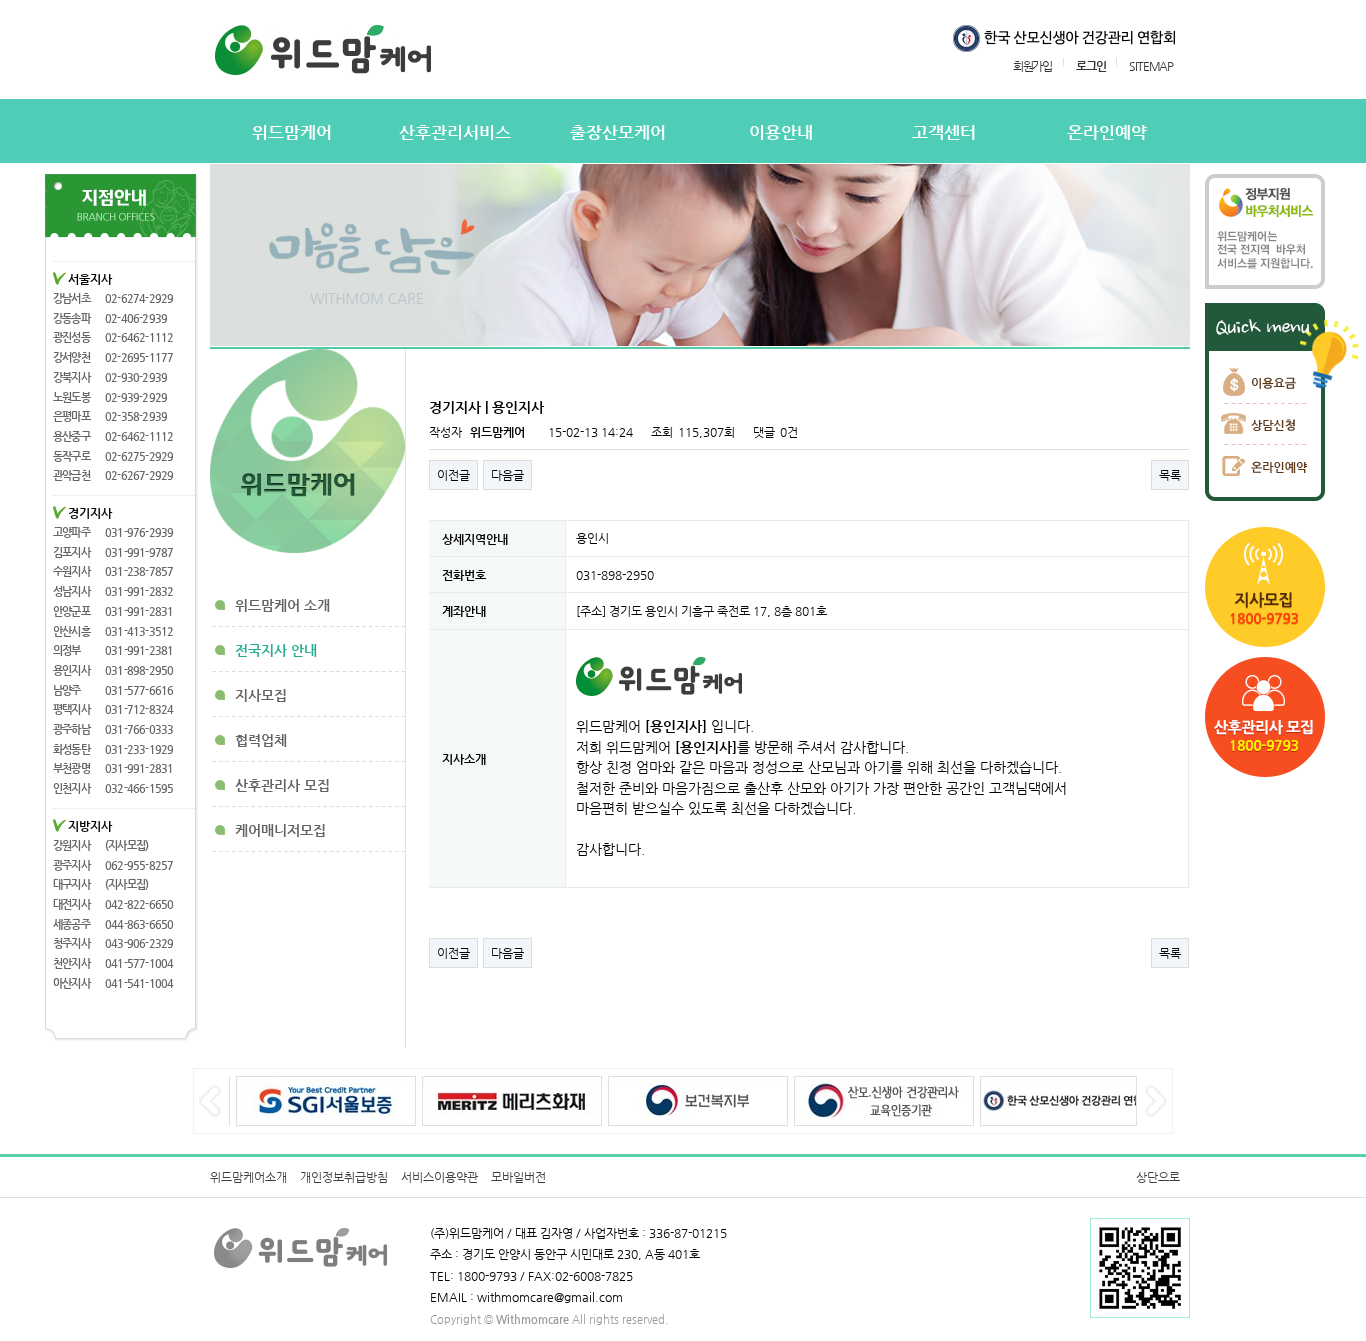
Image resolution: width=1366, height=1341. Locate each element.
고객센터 (944, 132)
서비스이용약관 (439, 1177)
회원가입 (1032, 65)
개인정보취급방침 (344, 1177)
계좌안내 (464, 611)
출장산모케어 (618, 132)
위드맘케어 (292, 132)
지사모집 (261, 695)
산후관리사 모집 (282, 785)
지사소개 (464, 758)
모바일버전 (518, 1177)
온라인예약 (1107, 132)
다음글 (507, 475)
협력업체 (261, 740)
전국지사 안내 (276, 650)
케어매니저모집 (280, 830)
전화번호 (464, 575)
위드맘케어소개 (248, 1177)
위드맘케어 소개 (282, 605)
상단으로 (1158, 1177)
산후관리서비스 (455, 132)
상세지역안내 (475, 539)
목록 (1170, 475)
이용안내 (781, 132)
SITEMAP (1151, 65)
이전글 (453, 475)
